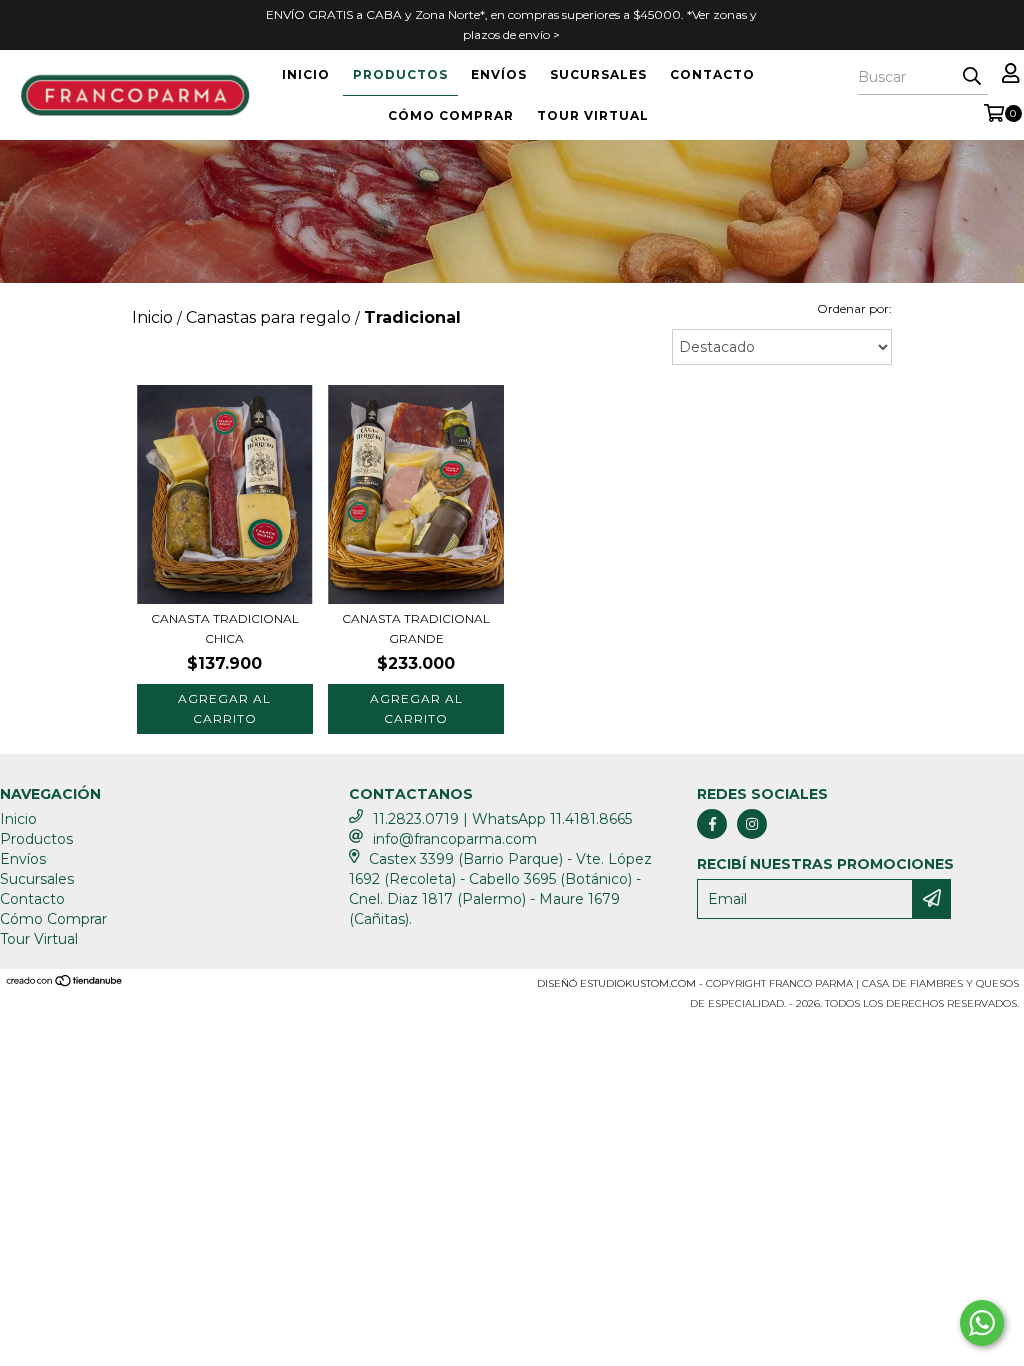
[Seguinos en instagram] (752, 824)
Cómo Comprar (451, 115)
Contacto (712, 74)
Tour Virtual (593, 115)
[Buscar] (972, 77)
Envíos (499, 74)
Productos (400, 74)
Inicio (306, 74)
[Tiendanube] (65, 983)
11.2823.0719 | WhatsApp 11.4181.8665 (502, 819)
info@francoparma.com (455, 839)
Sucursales (598, 74)
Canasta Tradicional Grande (416, 628)
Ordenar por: (854, 308)
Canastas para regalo (268, 317)
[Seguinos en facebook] (712, 824)
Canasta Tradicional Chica (225, 628)
